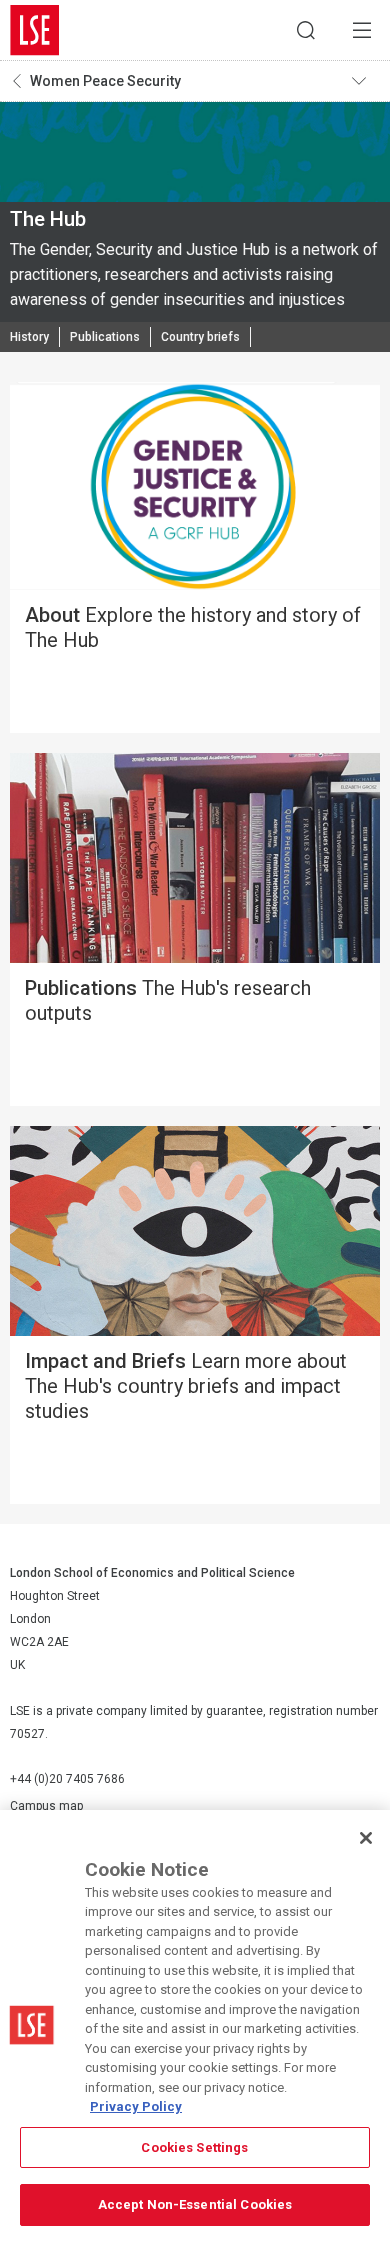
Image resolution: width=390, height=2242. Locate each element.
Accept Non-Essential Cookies (195, 2204)
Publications (105, 337)
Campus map (46, 1806)
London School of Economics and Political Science (35, 30)
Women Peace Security (105, 81)
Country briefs (200, 337)
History (29, 337)
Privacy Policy (136, 2106)
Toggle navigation (366, 81)
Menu (362, 30)
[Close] (366, 1838)
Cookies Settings (194, 2147)
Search (306, 30)
